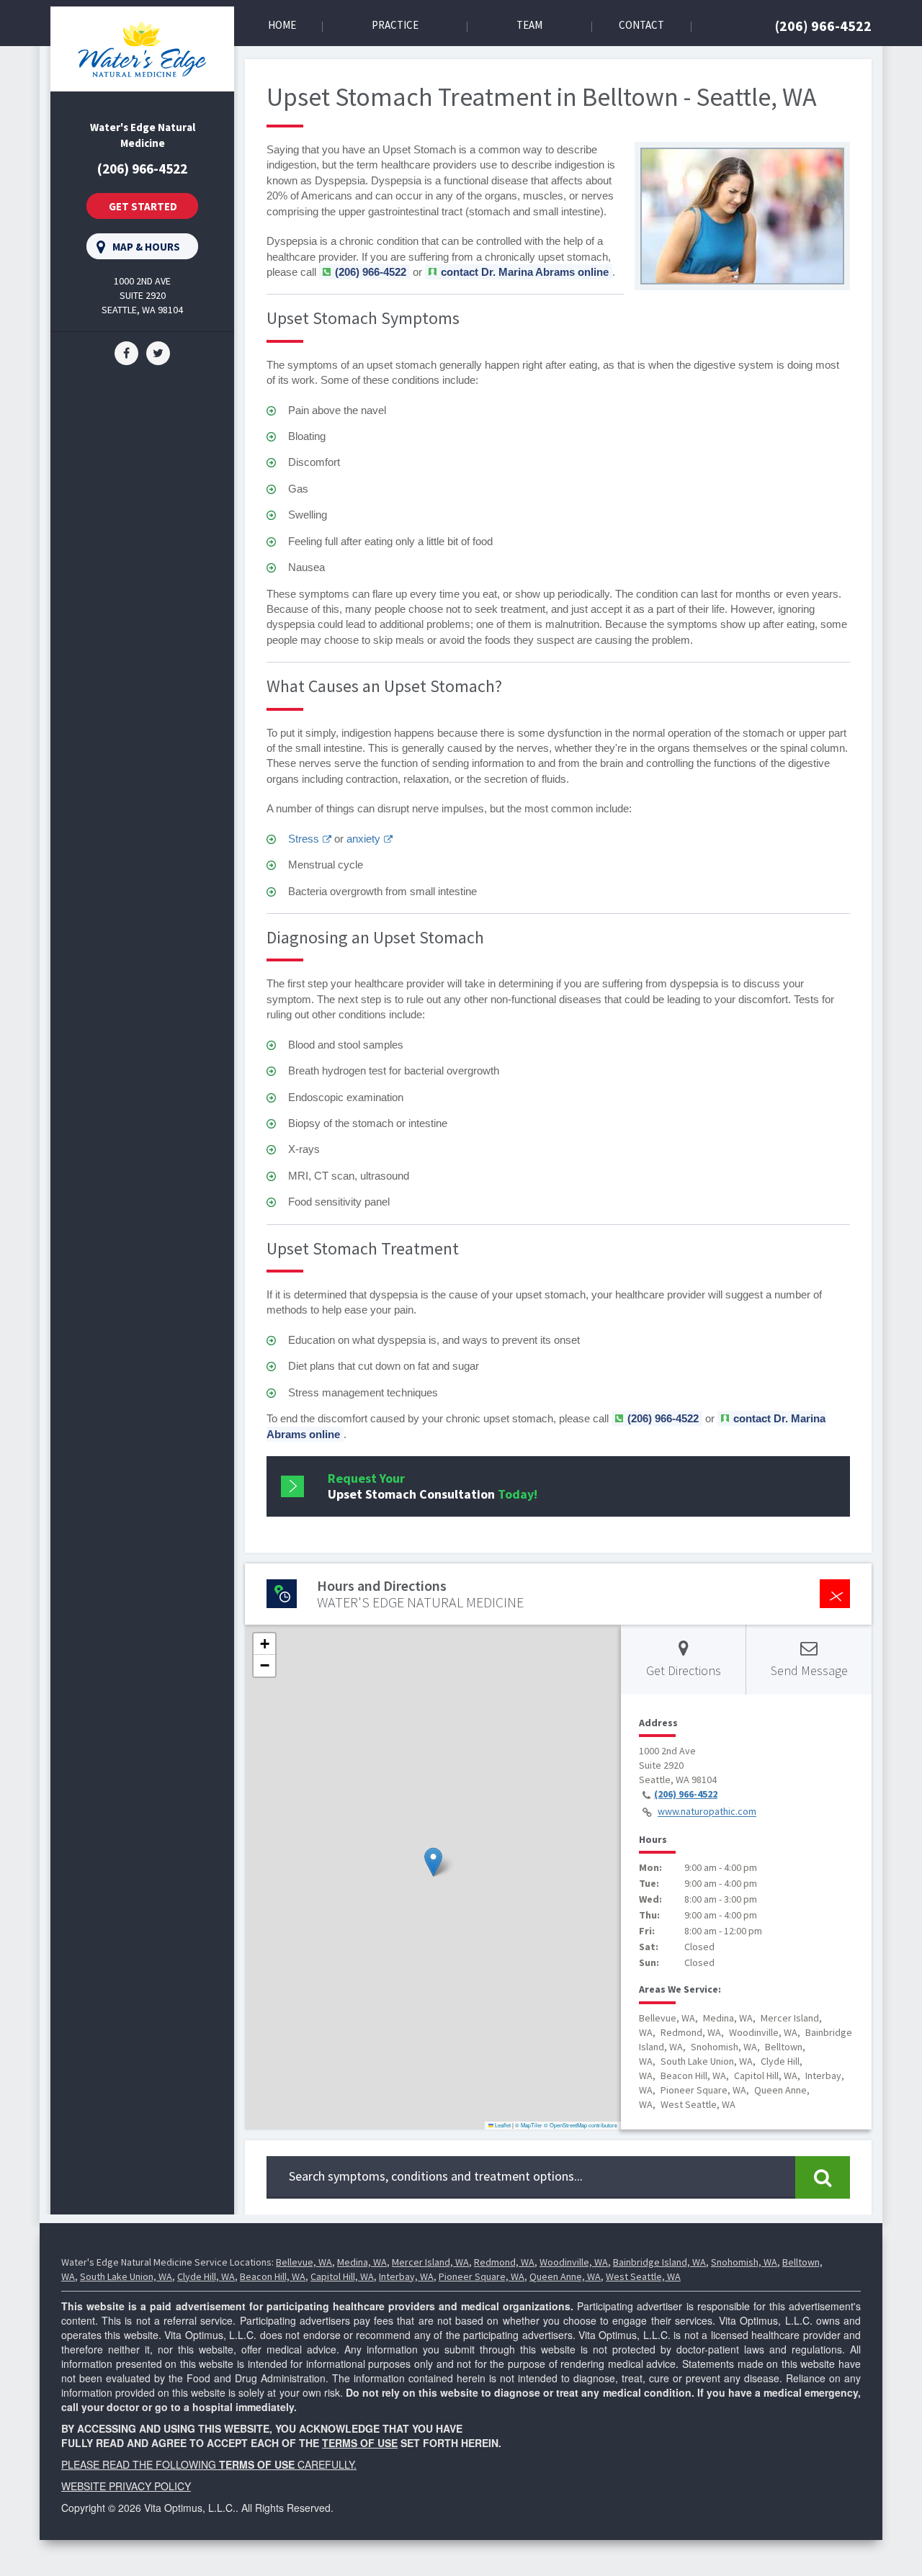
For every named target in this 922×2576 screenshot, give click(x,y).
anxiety (363, 839)
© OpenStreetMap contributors (581, 2125)
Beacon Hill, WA (273, 2276)
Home (282, 25)
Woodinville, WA (574, 2262)
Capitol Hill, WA (342, 2276)
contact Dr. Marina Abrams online (525, 272)
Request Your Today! (433, 1486)
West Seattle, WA (643, 2276)
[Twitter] (158, 352)
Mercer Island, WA (430, 2262)
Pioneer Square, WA (482, 2276)
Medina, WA (362, 2262)
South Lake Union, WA (126, 2276)
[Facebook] (126, 352)
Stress (304, 839)
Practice (395, 25)
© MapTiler (529, 2125)
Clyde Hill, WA (206, 2276)
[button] (433, 1862)
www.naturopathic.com (707, 1812)
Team (529, 25)
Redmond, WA (504, 2262)
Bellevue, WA (304, 2262)
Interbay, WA (406, 2276)
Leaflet (502, 2125)
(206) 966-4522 (823, 26)
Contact (641, 25)
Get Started (143, 206)
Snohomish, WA (744, 2262)
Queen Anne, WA (565, 2276)
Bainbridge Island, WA (659, 2262)
